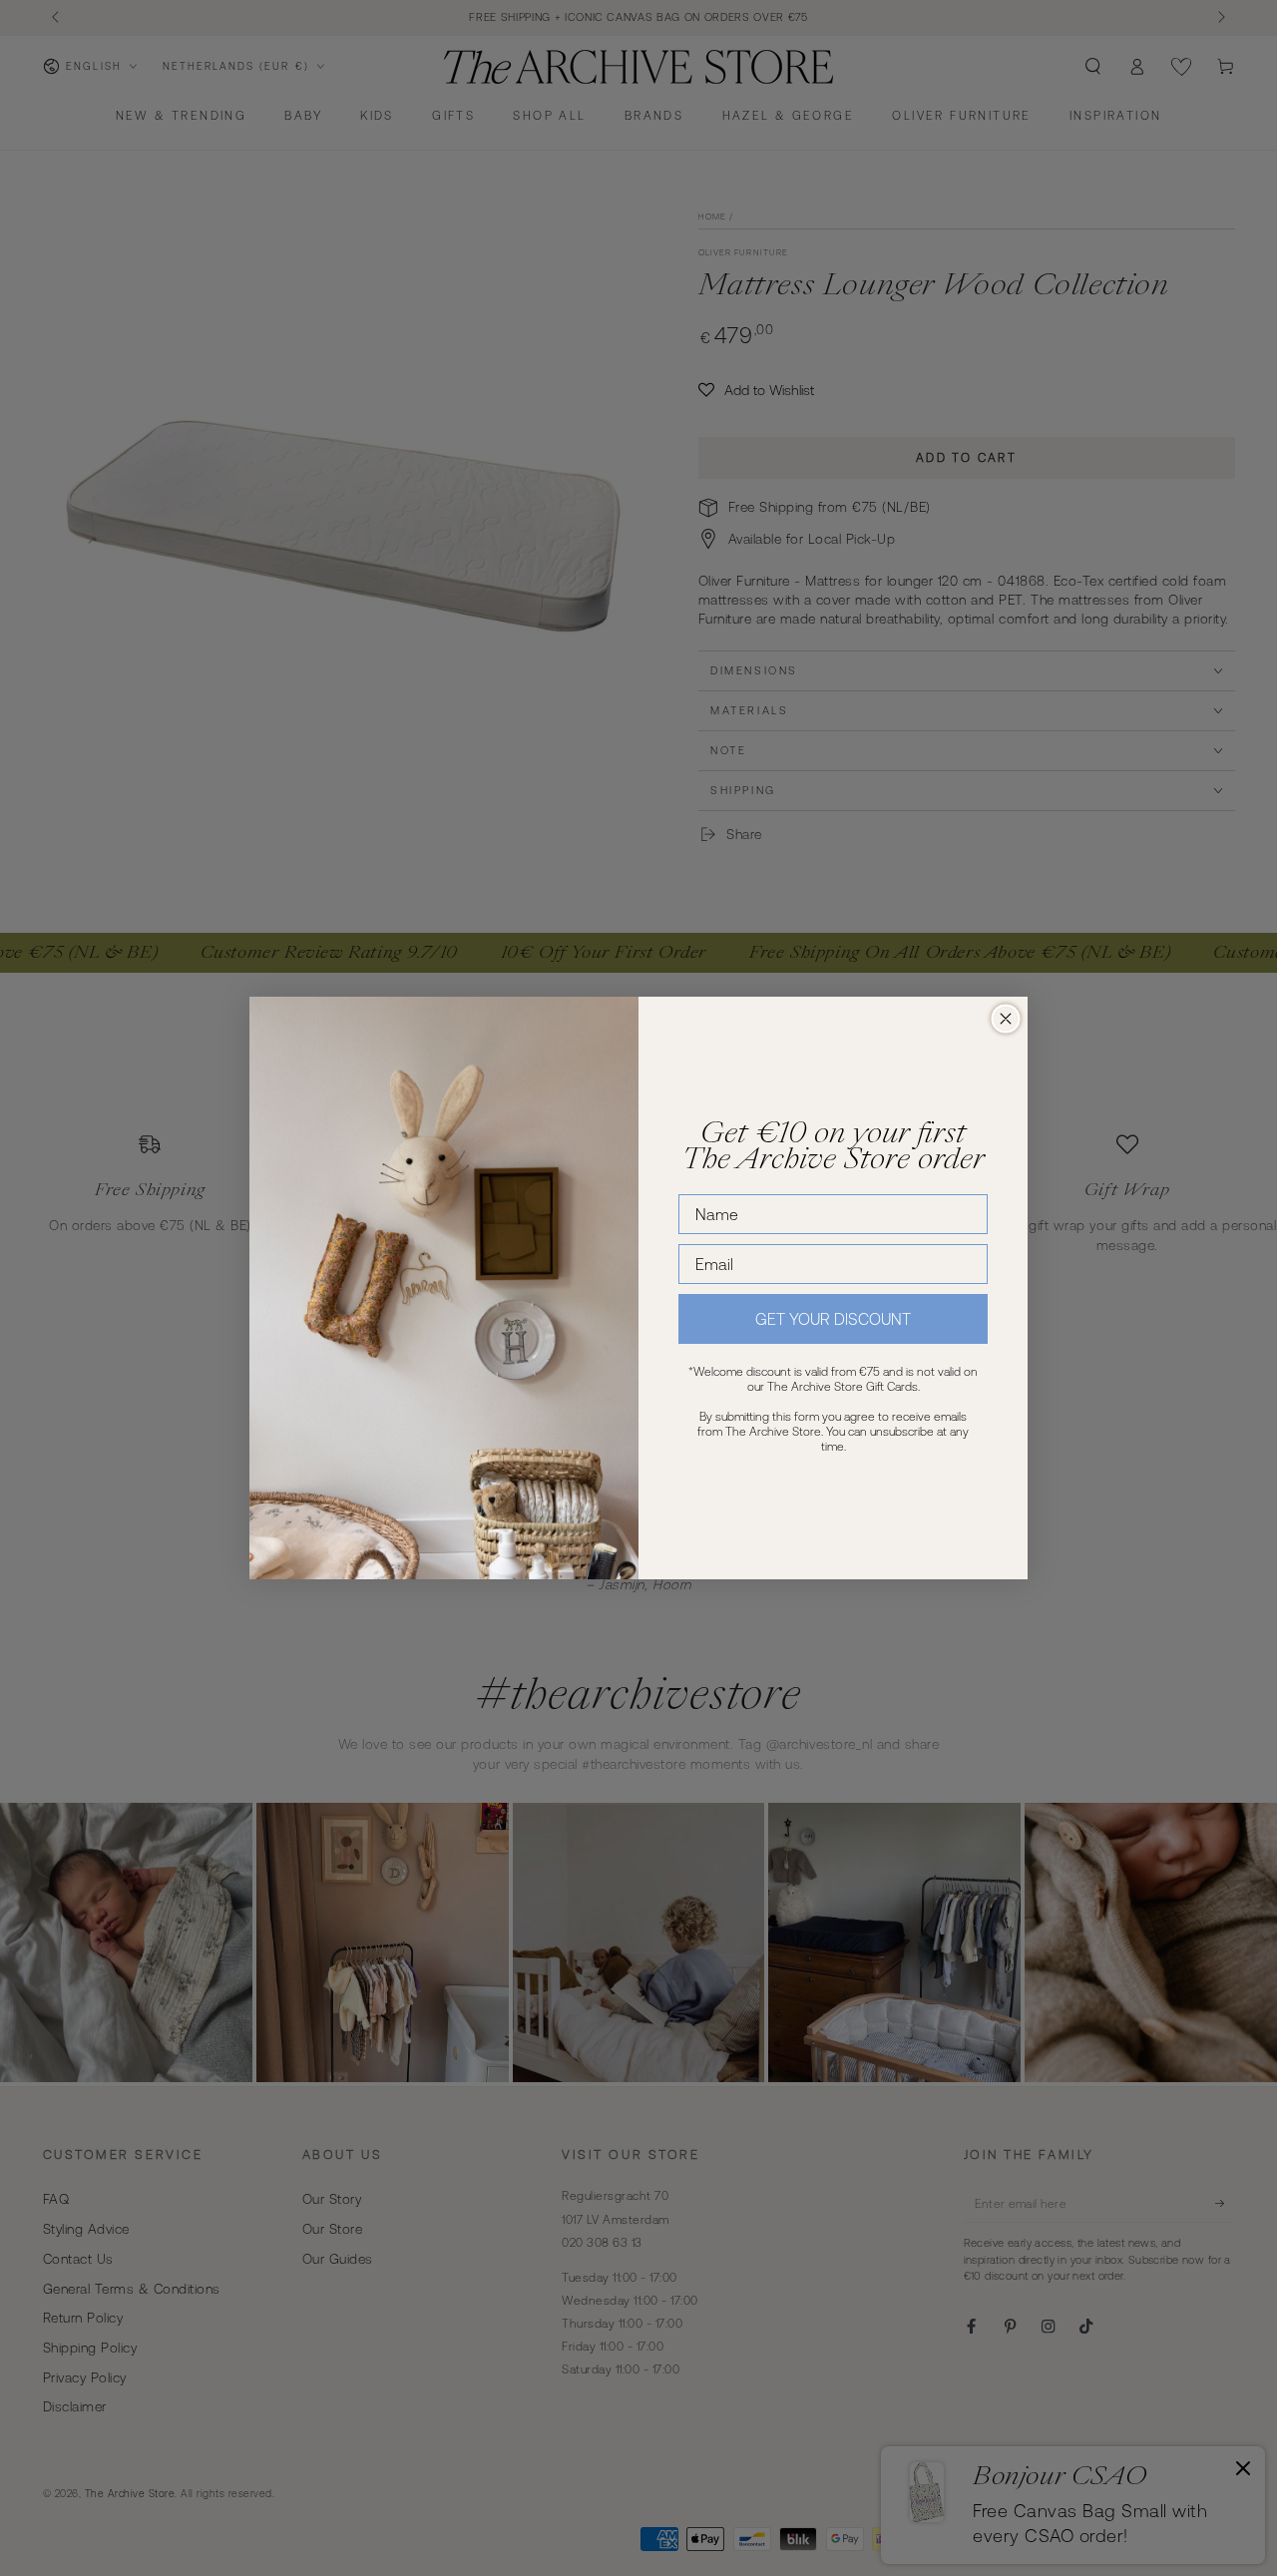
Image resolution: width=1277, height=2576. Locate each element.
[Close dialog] (1006, 1019)
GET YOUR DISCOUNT (833, 1319)
